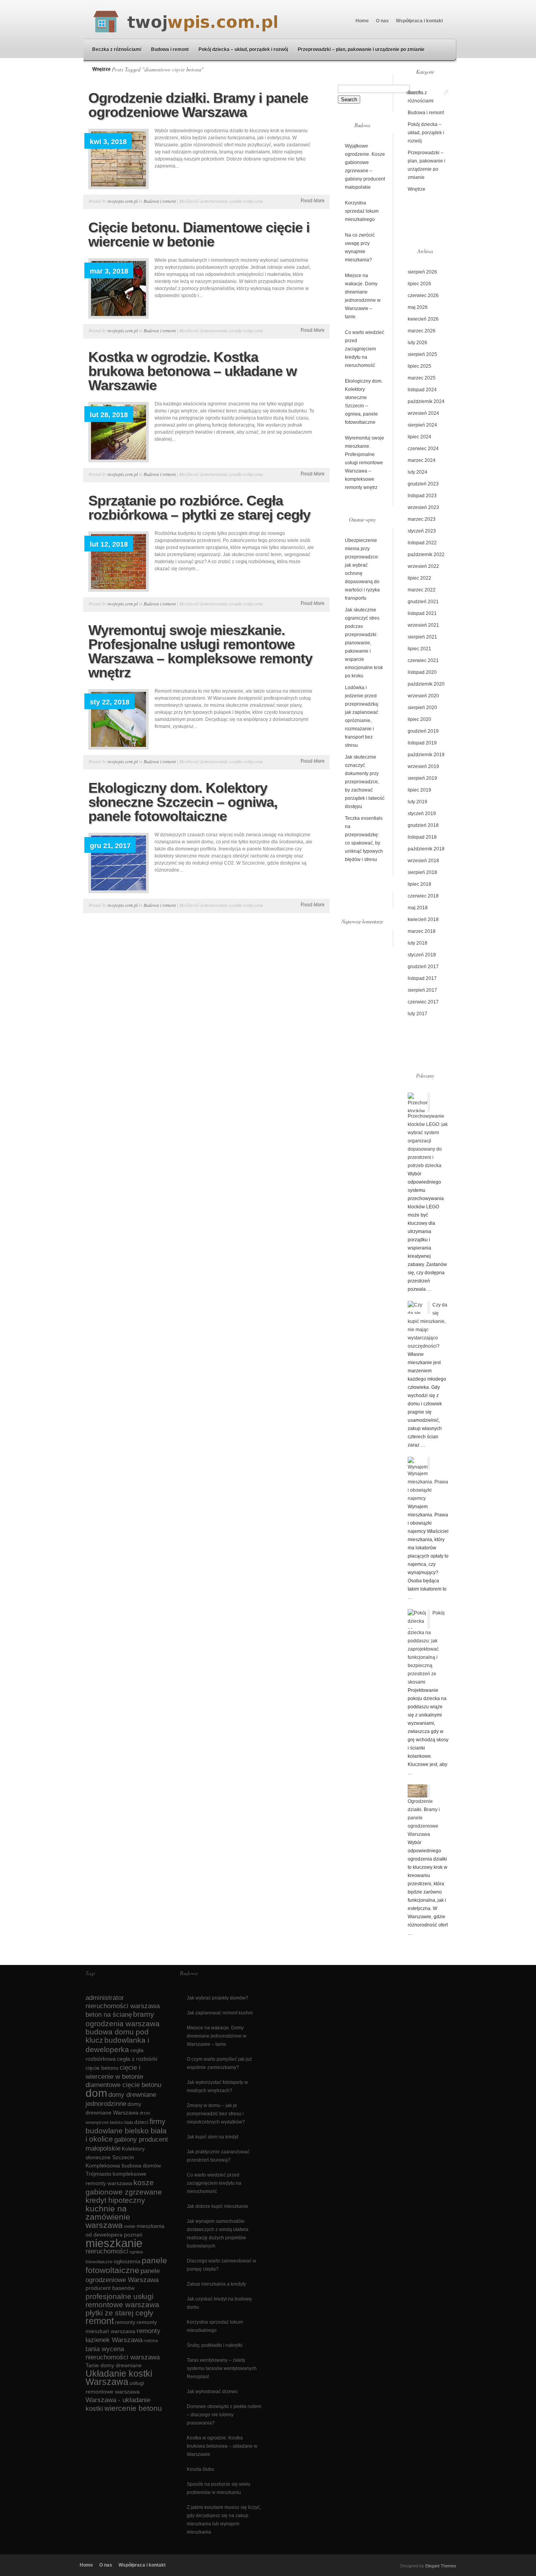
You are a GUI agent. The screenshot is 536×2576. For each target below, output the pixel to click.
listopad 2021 (422, 613)
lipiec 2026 (419, 284)
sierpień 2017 (422, 990)
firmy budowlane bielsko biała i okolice (126, 2130)
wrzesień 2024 (423, 413)
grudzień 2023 (423, 484)
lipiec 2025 (419, 366)
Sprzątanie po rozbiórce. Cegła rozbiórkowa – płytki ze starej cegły (199, 508)
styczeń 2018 (422, 955)
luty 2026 (417, 343)
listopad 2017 (422, 978)
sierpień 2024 (422, 425)
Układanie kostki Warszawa (119, 2378)
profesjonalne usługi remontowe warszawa (122, 2301)
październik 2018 (426, 849)
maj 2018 (418, 908)
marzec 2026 (422, 331)
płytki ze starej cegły (119, 2313)
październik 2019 (426, 755)
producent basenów (110, 2288)
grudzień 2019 (423, 731)
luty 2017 (417, 1014)
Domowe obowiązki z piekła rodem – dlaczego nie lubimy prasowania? (224, 2415)
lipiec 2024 (419, 437)
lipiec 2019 (419, 790)
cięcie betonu (102, 2068)
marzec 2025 (422, 378)
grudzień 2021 (423, 602)
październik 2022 (426, 555)
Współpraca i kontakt (419, 21)
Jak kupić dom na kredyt (212, 2137)
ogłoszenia (127, 2261)
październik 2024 (426, 401)
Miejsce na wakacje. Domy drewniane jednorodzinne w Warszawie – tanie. (217, 2036)
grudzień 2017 (423, 967)
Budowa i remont (170, 49)
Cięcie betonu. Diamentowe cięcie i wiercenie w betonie (199, 234)
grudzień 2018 (423, 825)
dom (96, 2093)
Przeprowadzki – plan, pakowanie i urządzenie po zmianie (361, 49)
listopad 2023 (422, 496)
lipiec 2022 (419, 578)
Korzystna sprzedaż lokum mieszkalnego (362, 211)
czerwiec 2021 (423, 660)
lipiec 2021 (419, 649)
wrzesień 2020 (423, 696)
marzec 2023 (422, 519)
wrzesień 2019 (423, 766)
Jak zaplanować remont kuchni (220, 2013)
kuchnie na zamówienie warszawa (108, 2217)
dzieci (141, 2122)
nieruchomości (107, 2251)
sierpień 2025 (422, 354)
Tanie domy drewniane (114, 2365)
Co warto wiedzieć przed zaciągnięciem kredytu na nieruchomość (365, 349)
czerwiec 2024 (423, 449)
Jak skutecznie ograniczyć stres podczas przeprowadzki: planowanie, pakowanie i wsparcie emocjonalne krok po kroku (364, 643)
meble (130, 2226)
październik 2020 (426, 684)
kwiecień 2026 (423, 319)
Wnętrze (101, 69)
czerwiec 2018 (423, 896)
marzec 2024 (422, 460)
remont (100, 2321)
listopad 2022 (422, 543)
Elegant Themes (441, 2566)
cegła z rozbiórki (137, 2059)
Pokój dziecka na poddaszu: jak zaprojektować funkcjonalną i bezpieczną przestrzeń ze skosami (426, 1647)
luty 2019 (417, 802)
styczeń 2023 (422, 531)
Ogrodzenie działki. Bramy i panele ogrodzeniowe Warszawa (198, 105)
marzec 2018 (422, 931)
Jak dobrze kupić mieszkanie (218, 2206)
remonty (125, 2322)
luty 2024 (417, 472)
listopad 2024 (422, 390)
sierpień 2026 (422, 272)
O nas (382, 21)
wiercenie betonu (133, 2408)
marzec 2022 (422, 590)
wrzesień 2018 (423, 861)
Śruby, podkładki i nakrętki (215, 2345)
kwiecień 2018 (423, 919)
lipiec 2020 (419, 719)
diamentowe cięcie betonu (123, 2085)
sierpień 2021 (422, 637)
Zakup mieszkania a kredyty (216, 2284)
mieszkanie (114, 2243)
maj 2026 (418, 307)
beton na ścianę (109, 2015)
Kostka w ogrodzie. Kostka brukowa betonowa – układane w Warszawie (192, 371)
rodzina (151, 2341)
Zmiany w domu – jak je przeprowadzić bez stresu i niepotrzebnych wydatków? (216, 2114)
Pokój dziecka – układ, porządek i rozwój (243, 49)
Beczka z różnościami (117, 49)
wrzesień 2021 (423, 625)
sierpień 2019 (422, 778)
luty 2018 (417, 943)
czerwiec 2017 (423, 1002)
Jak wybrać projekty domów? (218, 1998)
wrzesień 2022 (423, 566)
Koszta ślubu (201, 2469)
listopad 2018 (422, 837)
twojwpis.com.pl (123, 201)
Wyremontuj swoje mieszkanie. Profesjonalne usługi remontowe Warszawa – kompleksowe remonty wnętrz (200, 651)
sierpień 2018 (422, 872)
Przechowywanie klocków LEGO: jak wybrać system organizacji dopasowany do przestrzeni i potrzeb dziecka (428, 1141)
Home (362, 21)
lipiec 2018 (419, 884)
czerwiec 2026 (423, 296)
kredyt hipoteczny (115, 2200)
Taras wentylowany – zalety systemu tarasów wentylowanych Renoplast (222, 2368)
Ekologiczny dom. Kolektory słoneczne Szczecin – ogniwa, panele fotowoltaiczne (183, 802)
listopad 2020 (422, 672)
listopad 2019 (422, 743)
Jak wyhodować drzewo (212, 2392)
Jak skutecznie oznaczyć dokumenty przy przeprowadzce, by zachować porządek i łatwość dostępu (365, 782)
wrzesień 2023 (423, 507)
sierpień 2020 (422, 708)
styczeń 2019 (422, 814)
